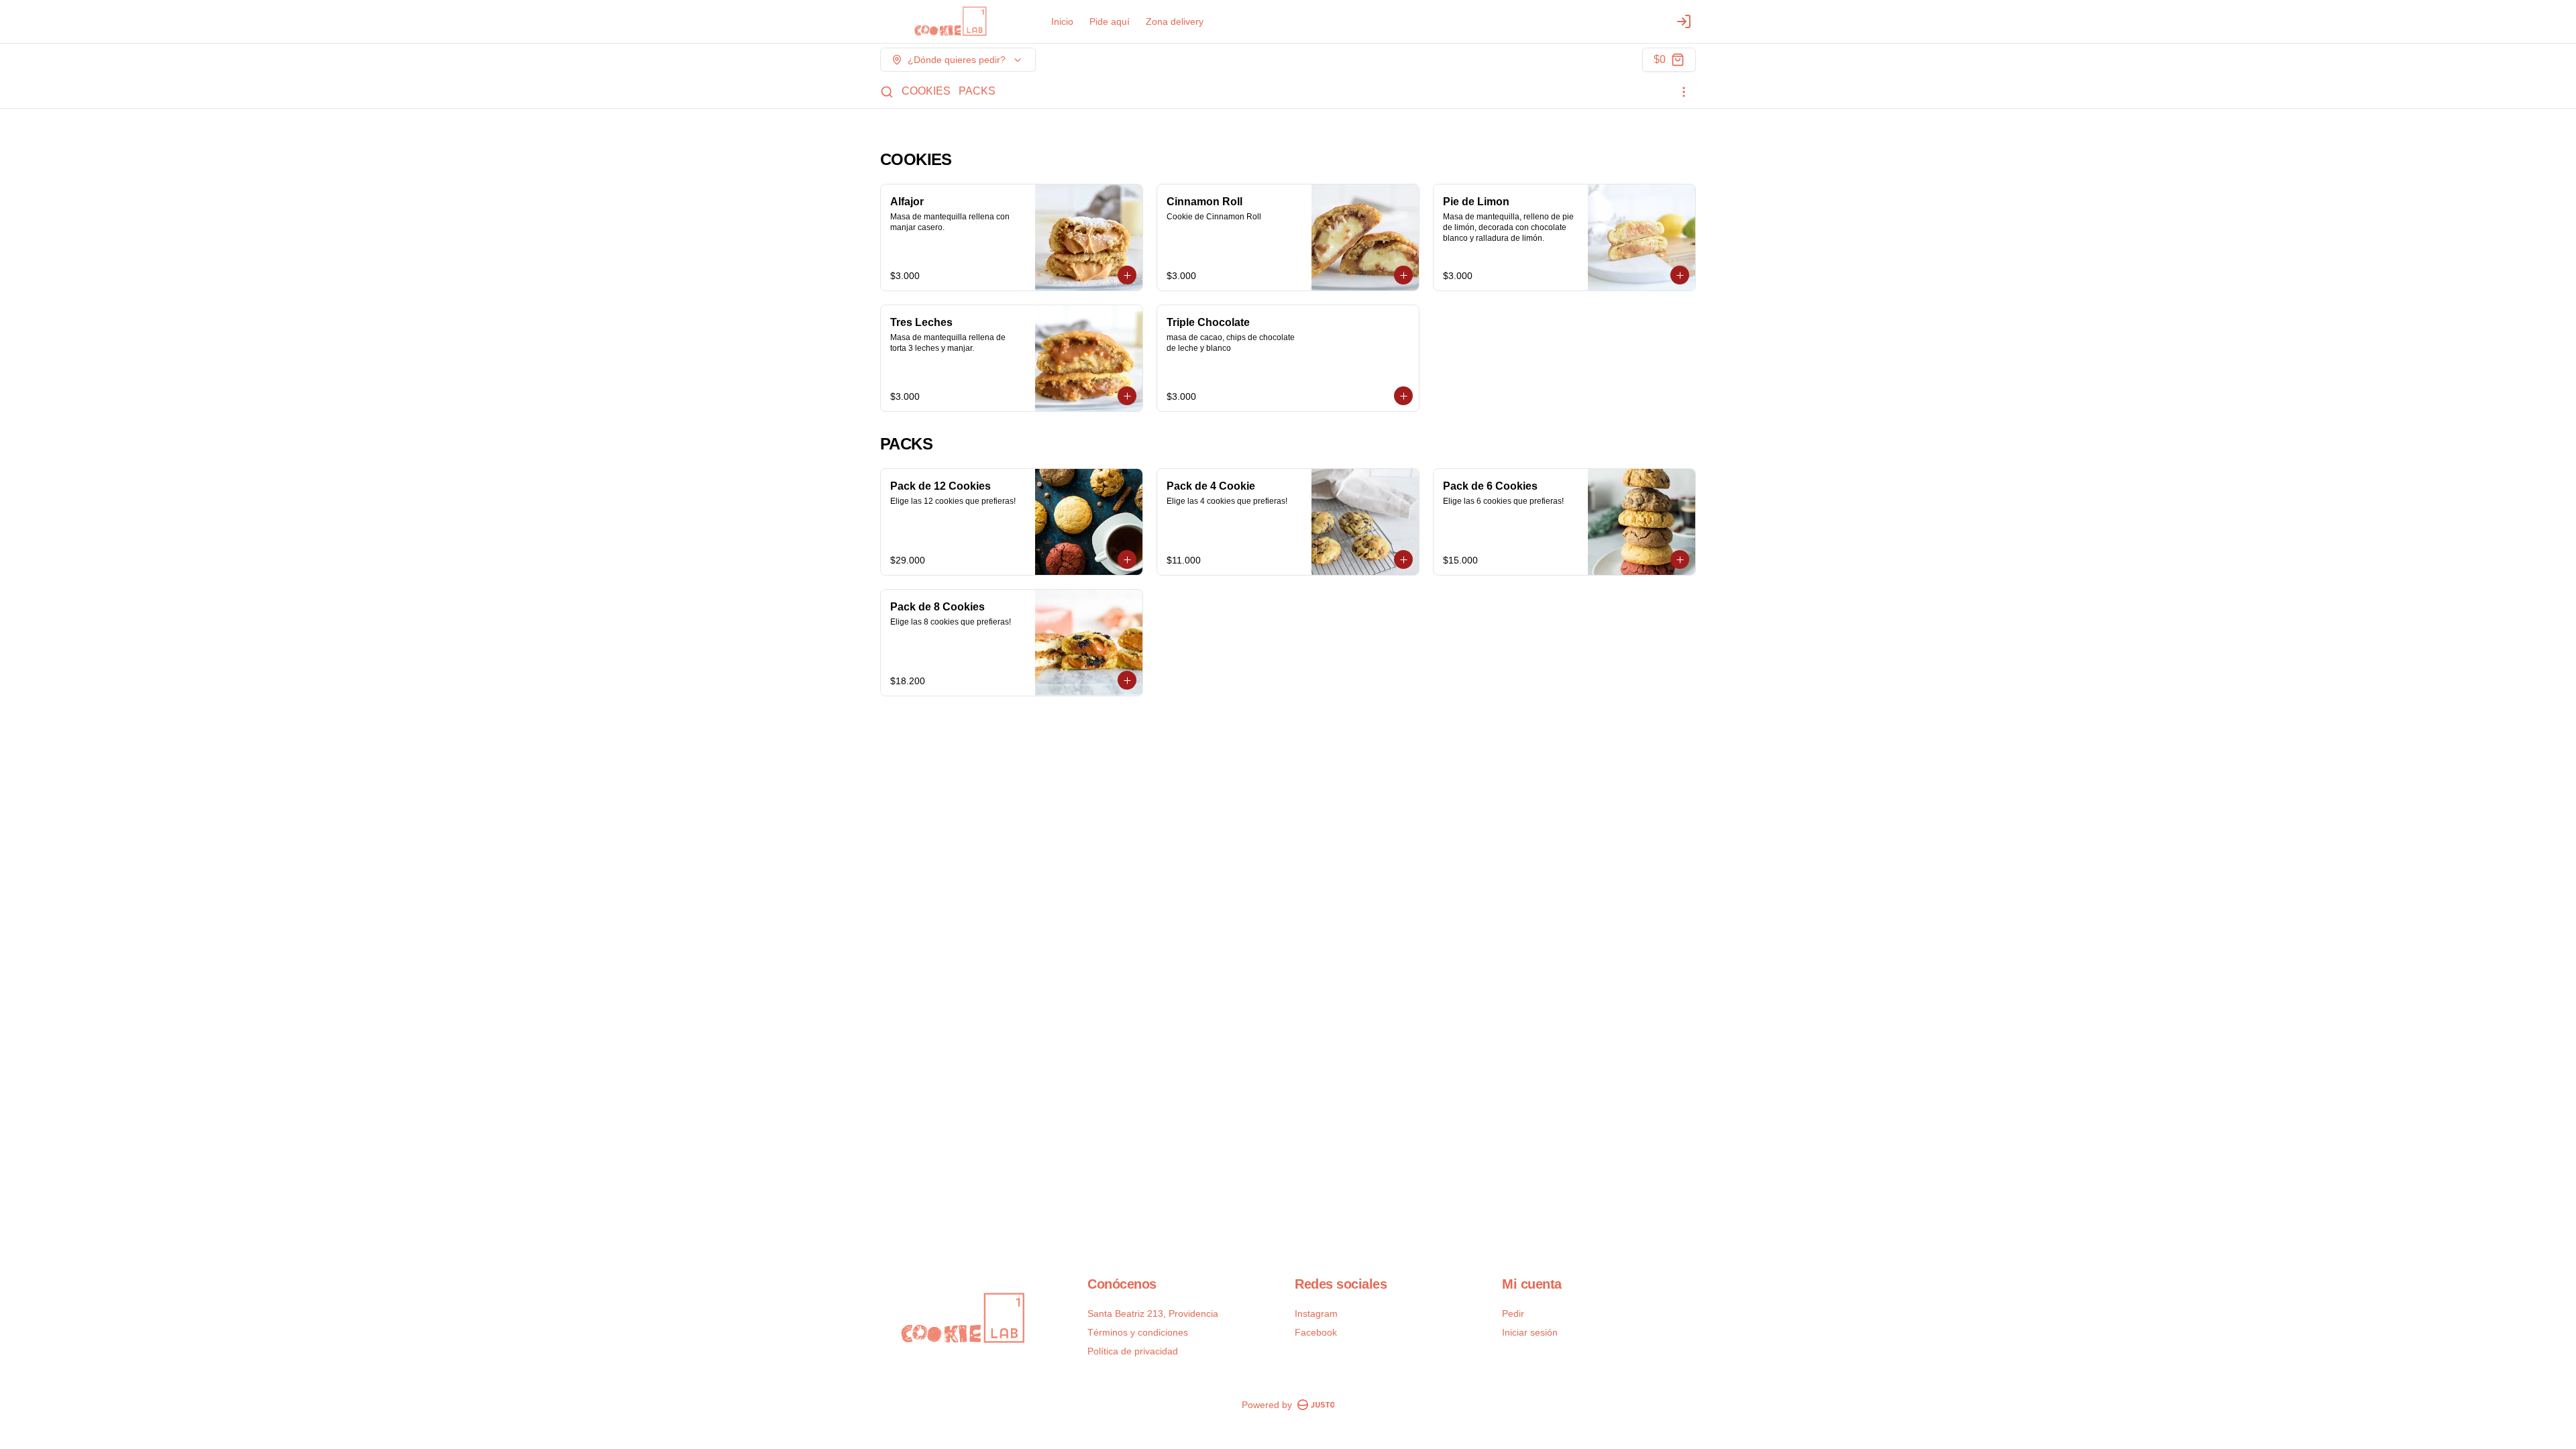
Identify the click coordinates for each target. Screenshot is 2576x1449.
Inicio (1062, 21)
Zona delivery (1175, 21)
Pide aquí (1110, 21)
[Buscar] (887, 92)
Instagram (1316, 1313)
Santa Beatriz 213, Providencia (1153, 1313)
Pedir (1513, 1313)
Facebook (1316, 1332)
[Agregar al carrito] (1127, 275)
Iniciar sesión (1530, 1332)
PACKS (977, 91)
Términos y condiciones (1138, 1332)
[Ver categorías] (1684, 92)
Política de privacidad (1133, 1351)
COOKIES (926, 91)
